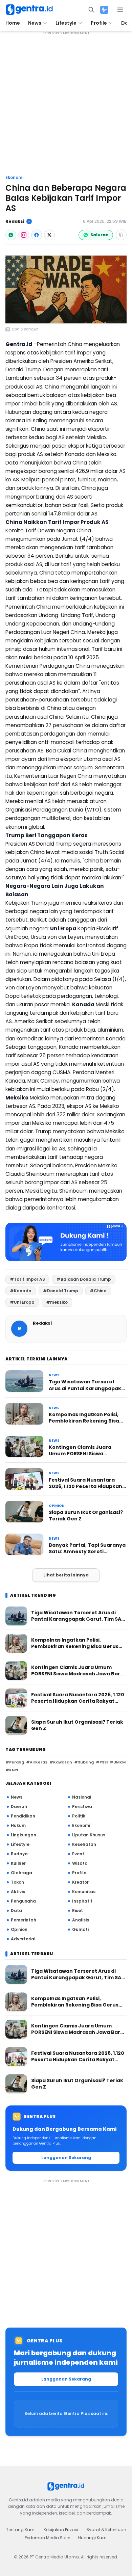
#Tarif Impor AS (27, 1279)
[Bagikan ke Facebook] (37, 235)
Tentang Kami (21, 2530)
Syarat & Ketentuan (106, 2530)
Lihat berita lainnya (66, 1575)
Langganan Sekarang (66, 2158)
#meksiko (57, 1302)
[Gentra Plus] (104, 10)
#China (98, 1291)
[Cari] (91, 10)
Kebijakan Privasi (61, 2530)
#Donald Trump (61, 1291)
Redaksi (15, 221)
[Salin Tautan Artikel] (121, 235)
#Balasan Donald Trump (84, 1279)
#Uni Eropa (22, 1302)
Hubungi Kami (93, 2538)
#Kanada (21, 1291)
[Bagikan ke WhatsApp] (11, 235)
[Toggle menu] (120, 10)
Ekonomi (14, 178)
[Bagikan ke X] (49, 235)
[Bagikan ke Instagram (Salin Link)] (24, 235)
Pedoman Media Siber (47, 2538)
